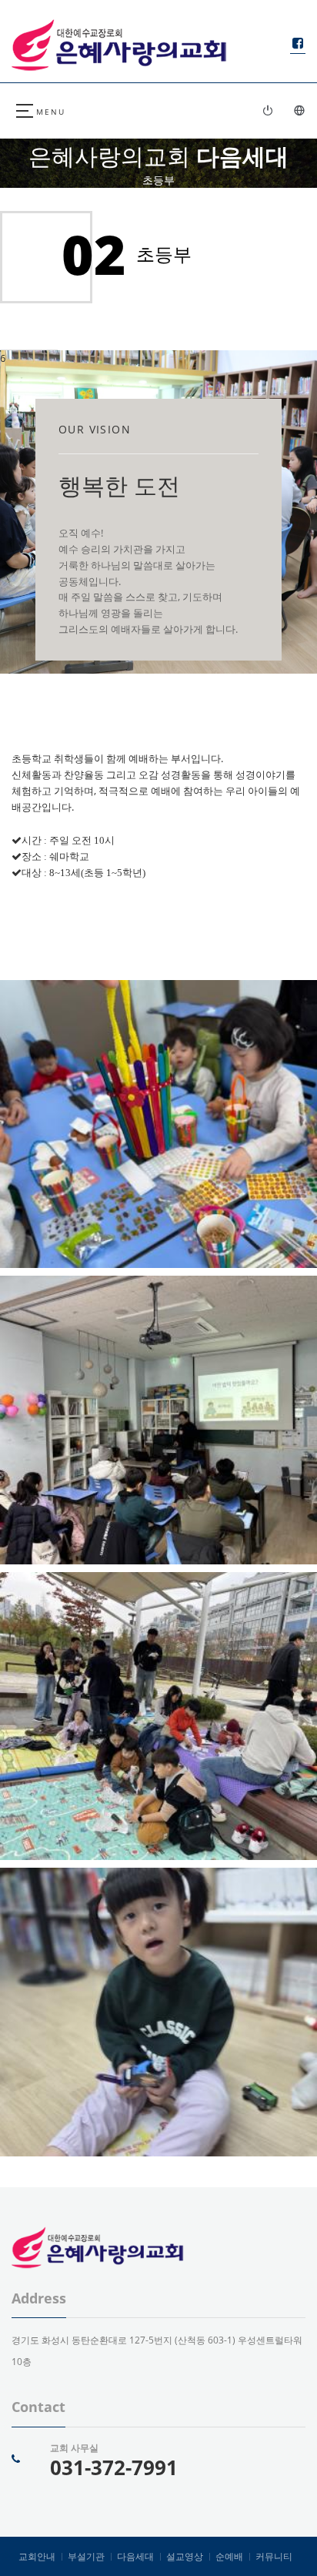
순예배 (229, 2556)
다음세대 (135, 2556)
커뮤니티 (274, 2556)
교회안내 (37, 2556)
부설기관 (86, 2556)
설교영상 (185, 2556)
